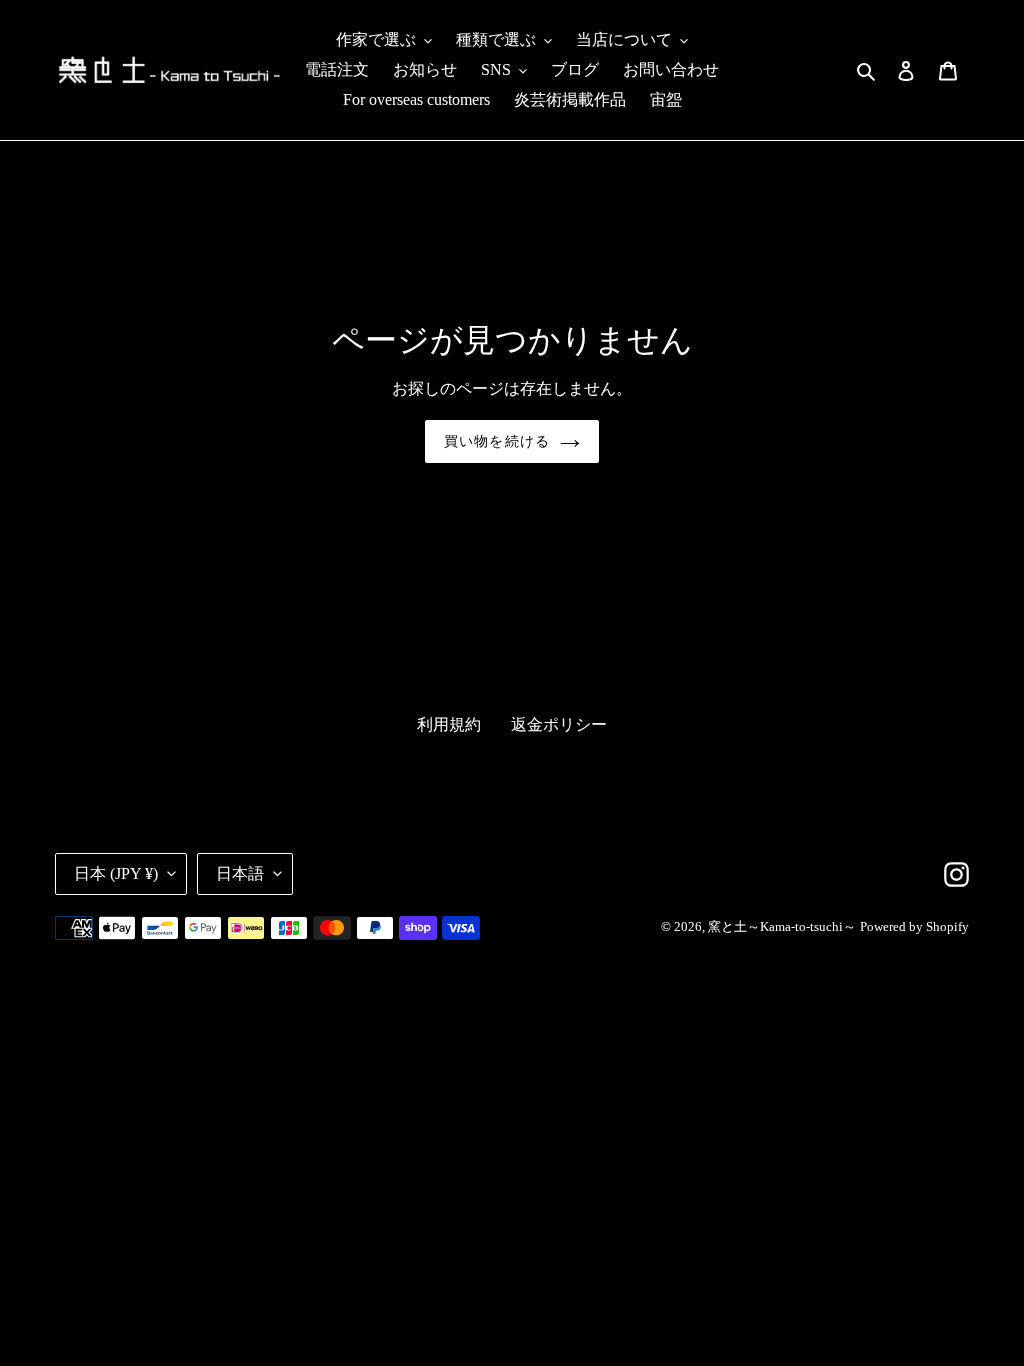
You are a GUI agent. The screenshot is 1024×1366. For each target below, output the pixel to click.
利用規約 (449, 724)
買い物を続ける (497, 441)
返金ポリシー (559, 724)
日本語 (240, 873)
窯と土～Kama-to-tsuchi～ (782, 926)
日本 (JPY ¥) (116, 873)
